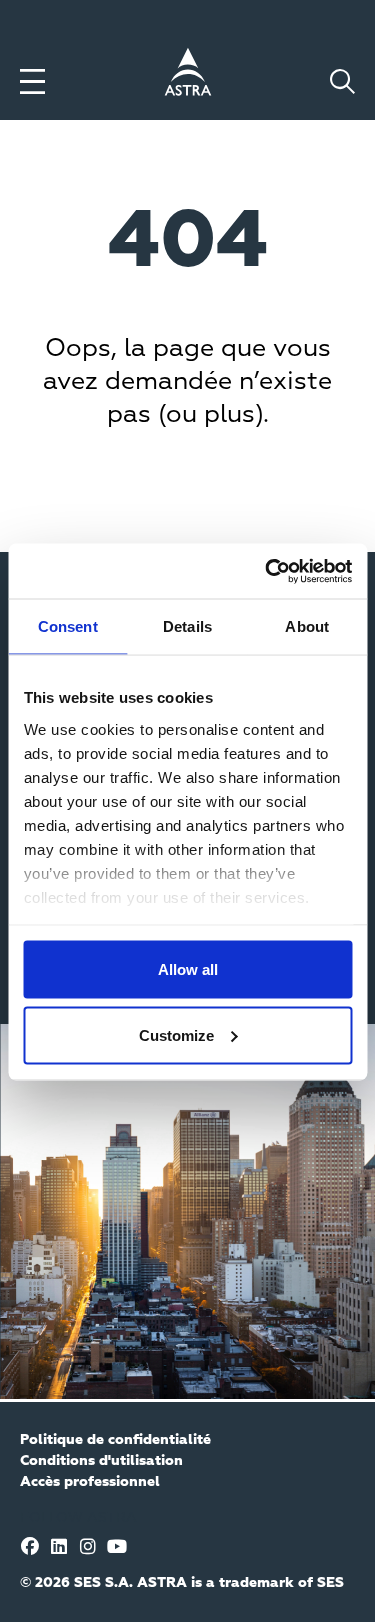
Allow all (188, 969)
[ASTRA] (188, 75)
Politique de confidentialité (115, 1440)
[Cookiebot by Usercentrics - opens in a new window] (267, 571)
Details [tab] (187, 626)
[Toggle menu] (32, 81)
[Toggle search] (342, 81)
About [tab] (307, 626)
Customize (176, 1034)
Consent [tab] (68, 626)
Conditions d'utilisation (101, 1461)
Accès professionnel (90, 1482)
